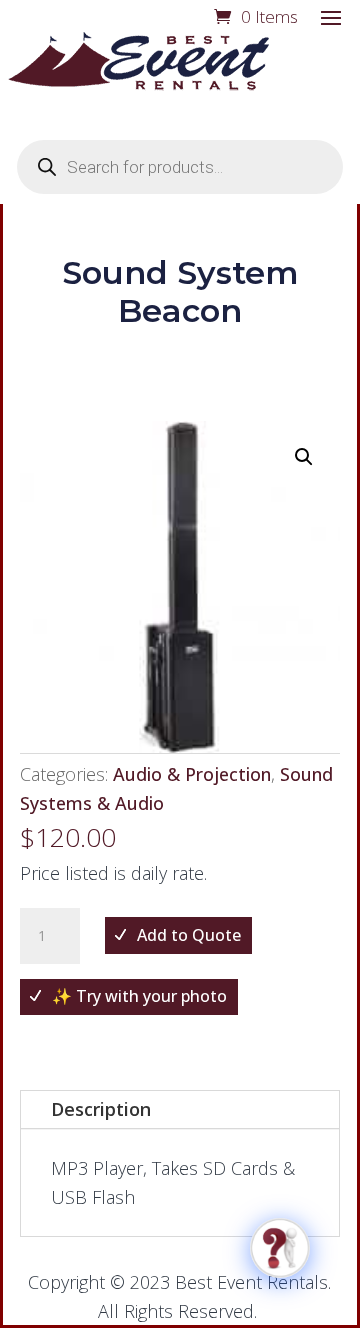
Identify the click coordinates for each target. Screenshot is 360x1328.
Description (101, 1109)
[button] (304, 457)
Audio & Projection (192, 774)
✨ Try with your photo (139, 996)
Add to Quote (189, 935)
